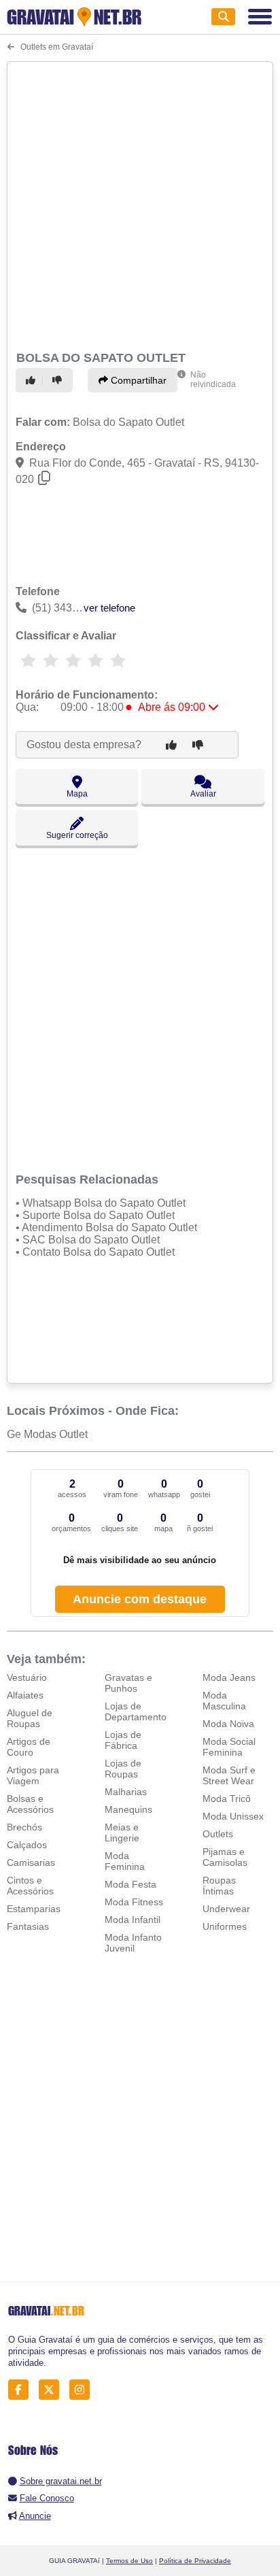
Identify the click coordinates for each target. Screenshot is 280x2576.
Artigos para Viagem (33, 1775)
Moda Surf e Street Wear (229, 1775)
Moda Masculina (224, 1701)
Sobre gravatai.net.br (61, 2481)
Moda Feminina (125, 1861)
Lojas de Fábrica (123, 1740)
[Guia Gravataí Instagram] (83, 2390)
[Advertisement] (140, 204)
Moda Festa (130, 1884)
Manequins (128, 1809)
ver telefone (109, 608)
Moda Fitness (134, 1902)
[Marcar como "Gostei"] (33, 380)
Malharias (126, 1792)
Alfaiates (25, 1695)
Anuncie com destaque (140, 1599)
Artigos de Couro (29, 1747)
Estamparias (34, 1909)
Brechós (24, 1827)
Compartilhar (137, 380)
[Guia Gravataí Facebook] (22, 2390)
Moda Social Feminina (229, 1747)
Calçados (27, 1845)
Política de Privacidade (195, 2561)
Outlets (218, 1834)
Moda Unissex (233, 1816)
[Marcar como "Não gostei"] (59, 380)
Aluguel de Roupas (30, 1718)
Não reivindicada (213, 380)
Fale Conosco (47, 2498)
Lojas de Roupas (123, 1769)
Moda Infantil (133, 1920)
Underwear (226, 1909)
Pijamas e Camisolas (225, 1857)
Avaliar (203, 794)
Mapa (77, 794)
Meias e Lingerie (122, 1833)
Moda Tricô (227, 1799)
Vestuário (27, 1677)
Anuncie (35, 2516)
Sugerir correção (77, 835)
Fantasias (28, 1926)
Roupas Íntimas (219, 1886)
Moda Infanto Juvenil (133, 1943)
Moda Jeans (229, 1677)
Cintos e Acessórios (30, 1886)
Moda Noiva (228, 1724)
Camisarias (31, 1862)
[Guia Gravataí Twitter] (53, 2390)
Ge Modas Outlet (47, 1434)
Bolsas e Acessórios (30, 1804)
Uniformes (225, 1926)
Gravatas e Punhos (128, 1683)
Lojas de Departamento (136, 1711)
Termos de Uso (129, 2561)
